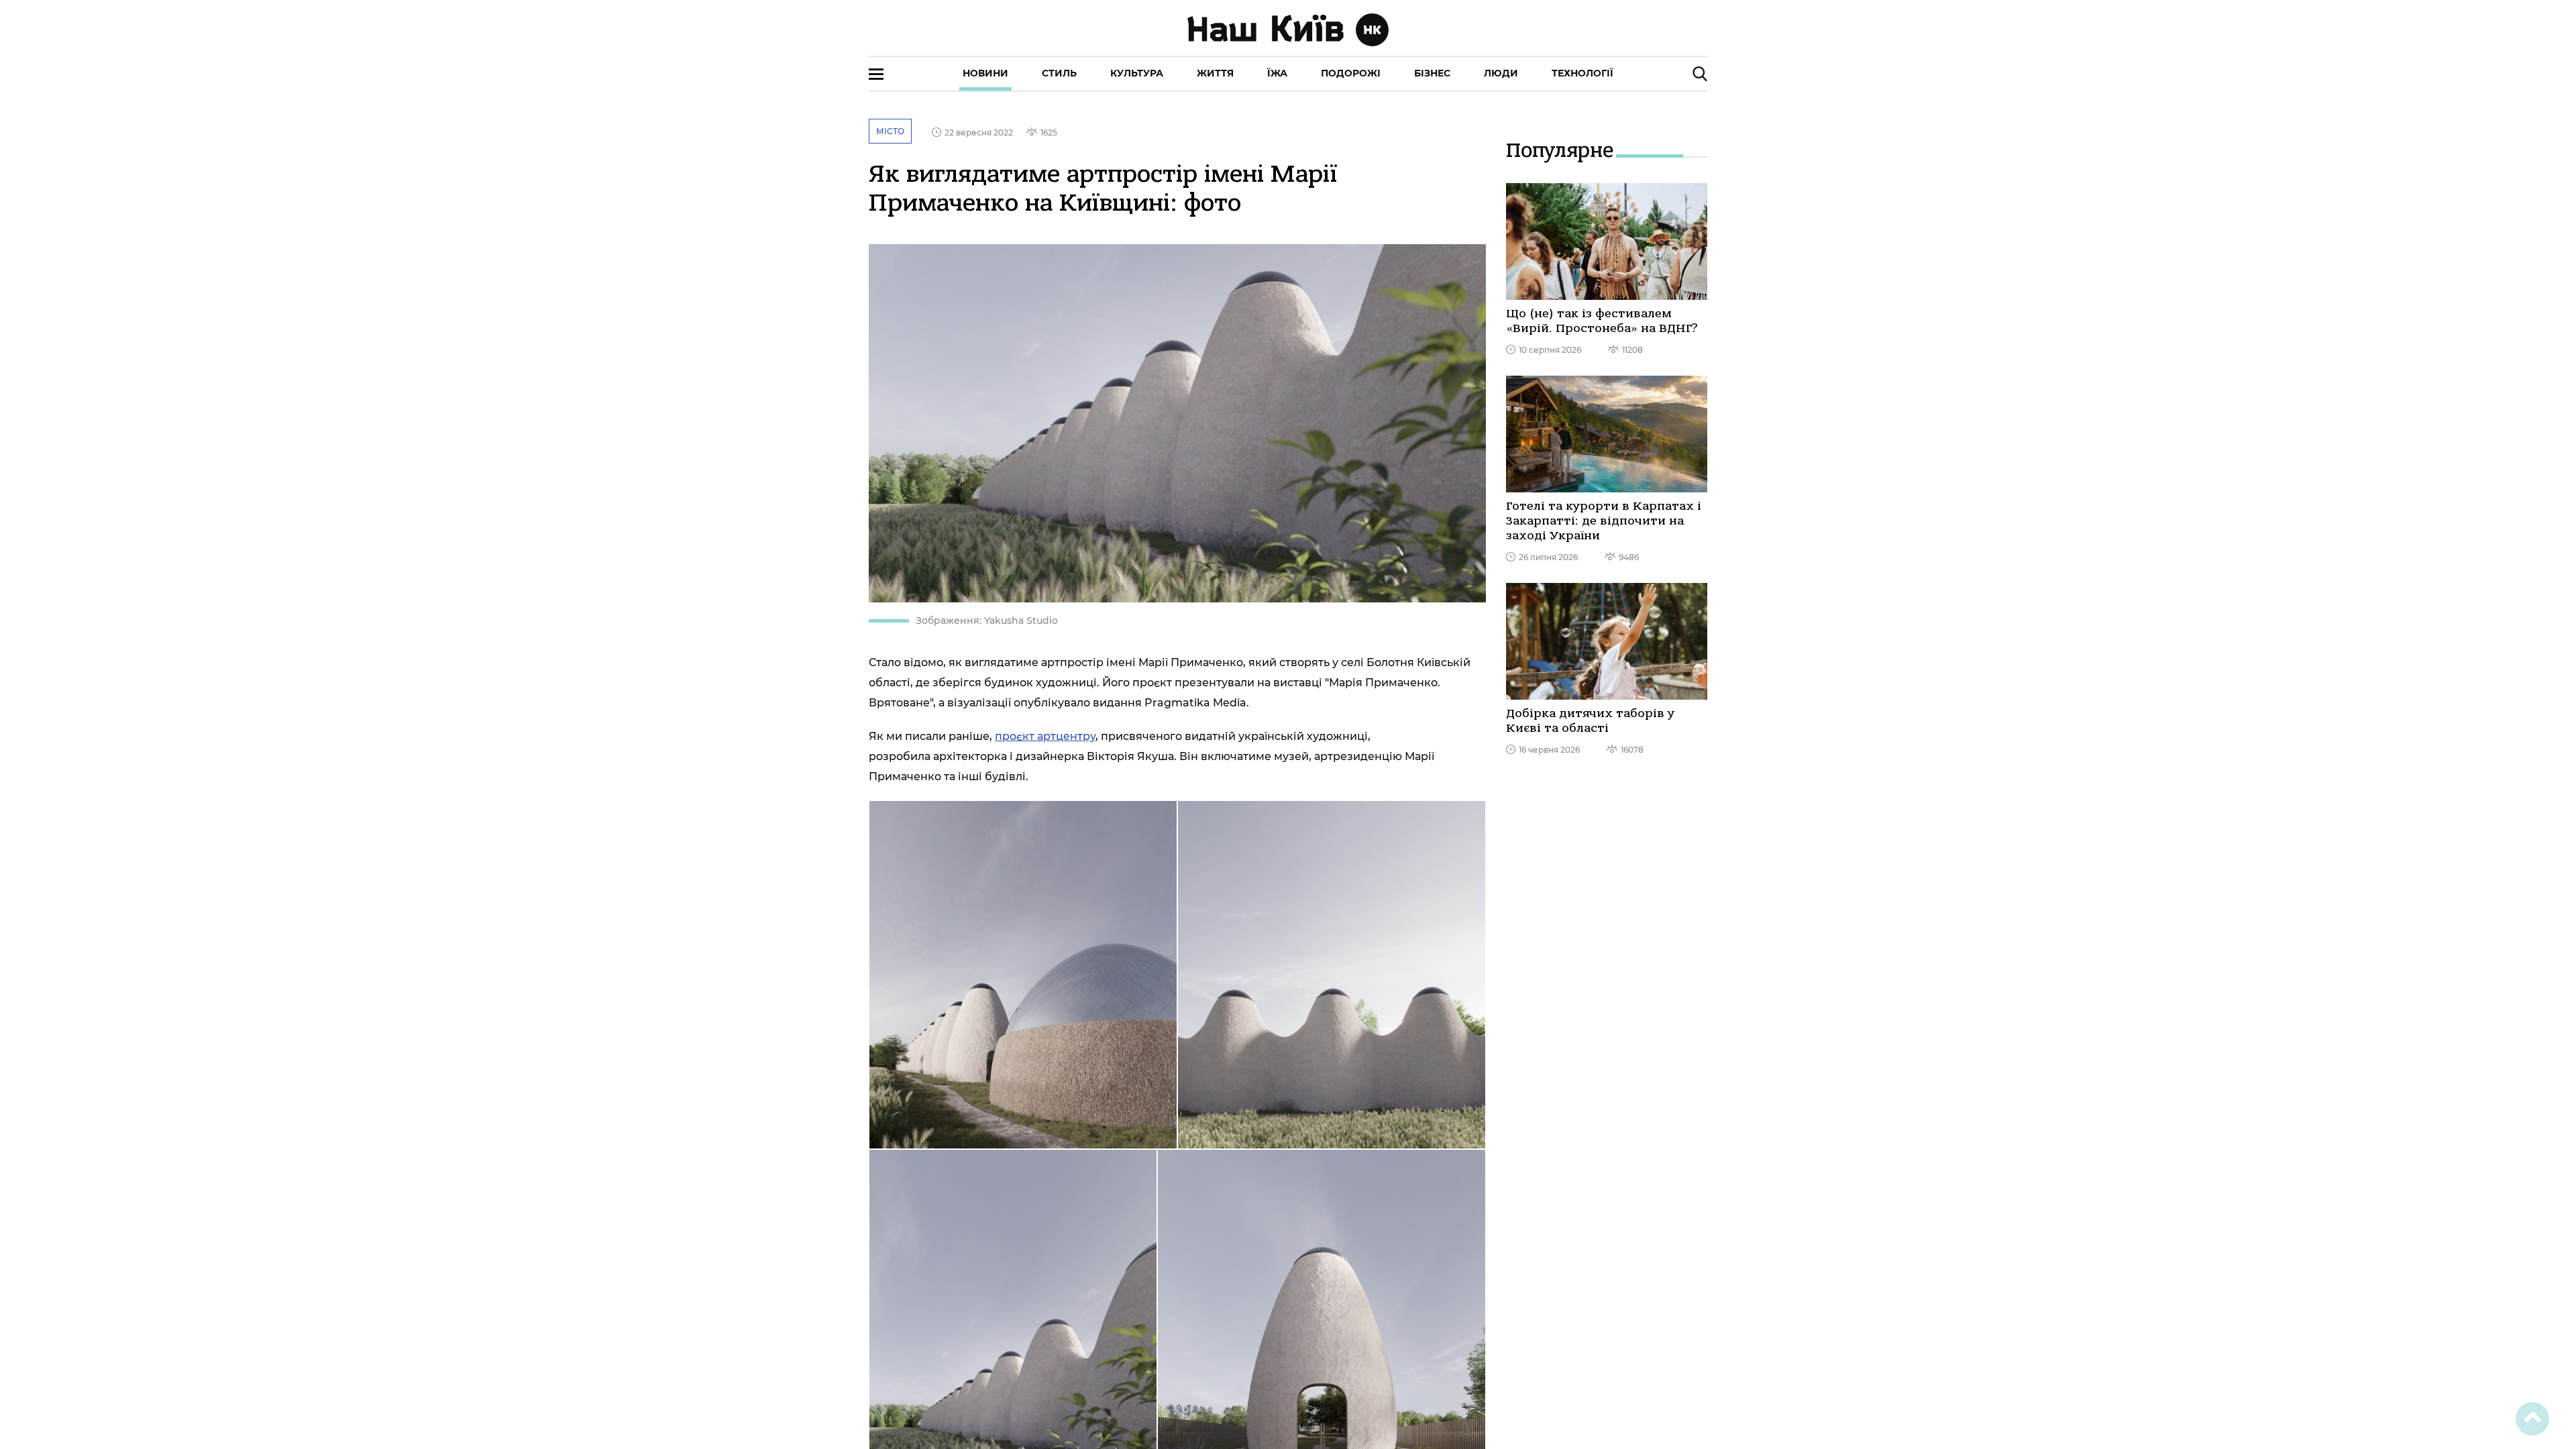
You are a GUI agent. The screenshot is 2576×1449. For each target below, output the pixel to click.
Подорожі (1351, 73)
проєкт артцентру (1045, 736)
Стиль (1059, 73)
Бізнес (1432, 73)
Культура (1137, 73)
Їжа (1277, 73)
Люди (1501, 73)
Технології (1582, 73)
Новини (985, 73)
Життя (1215, 73)
